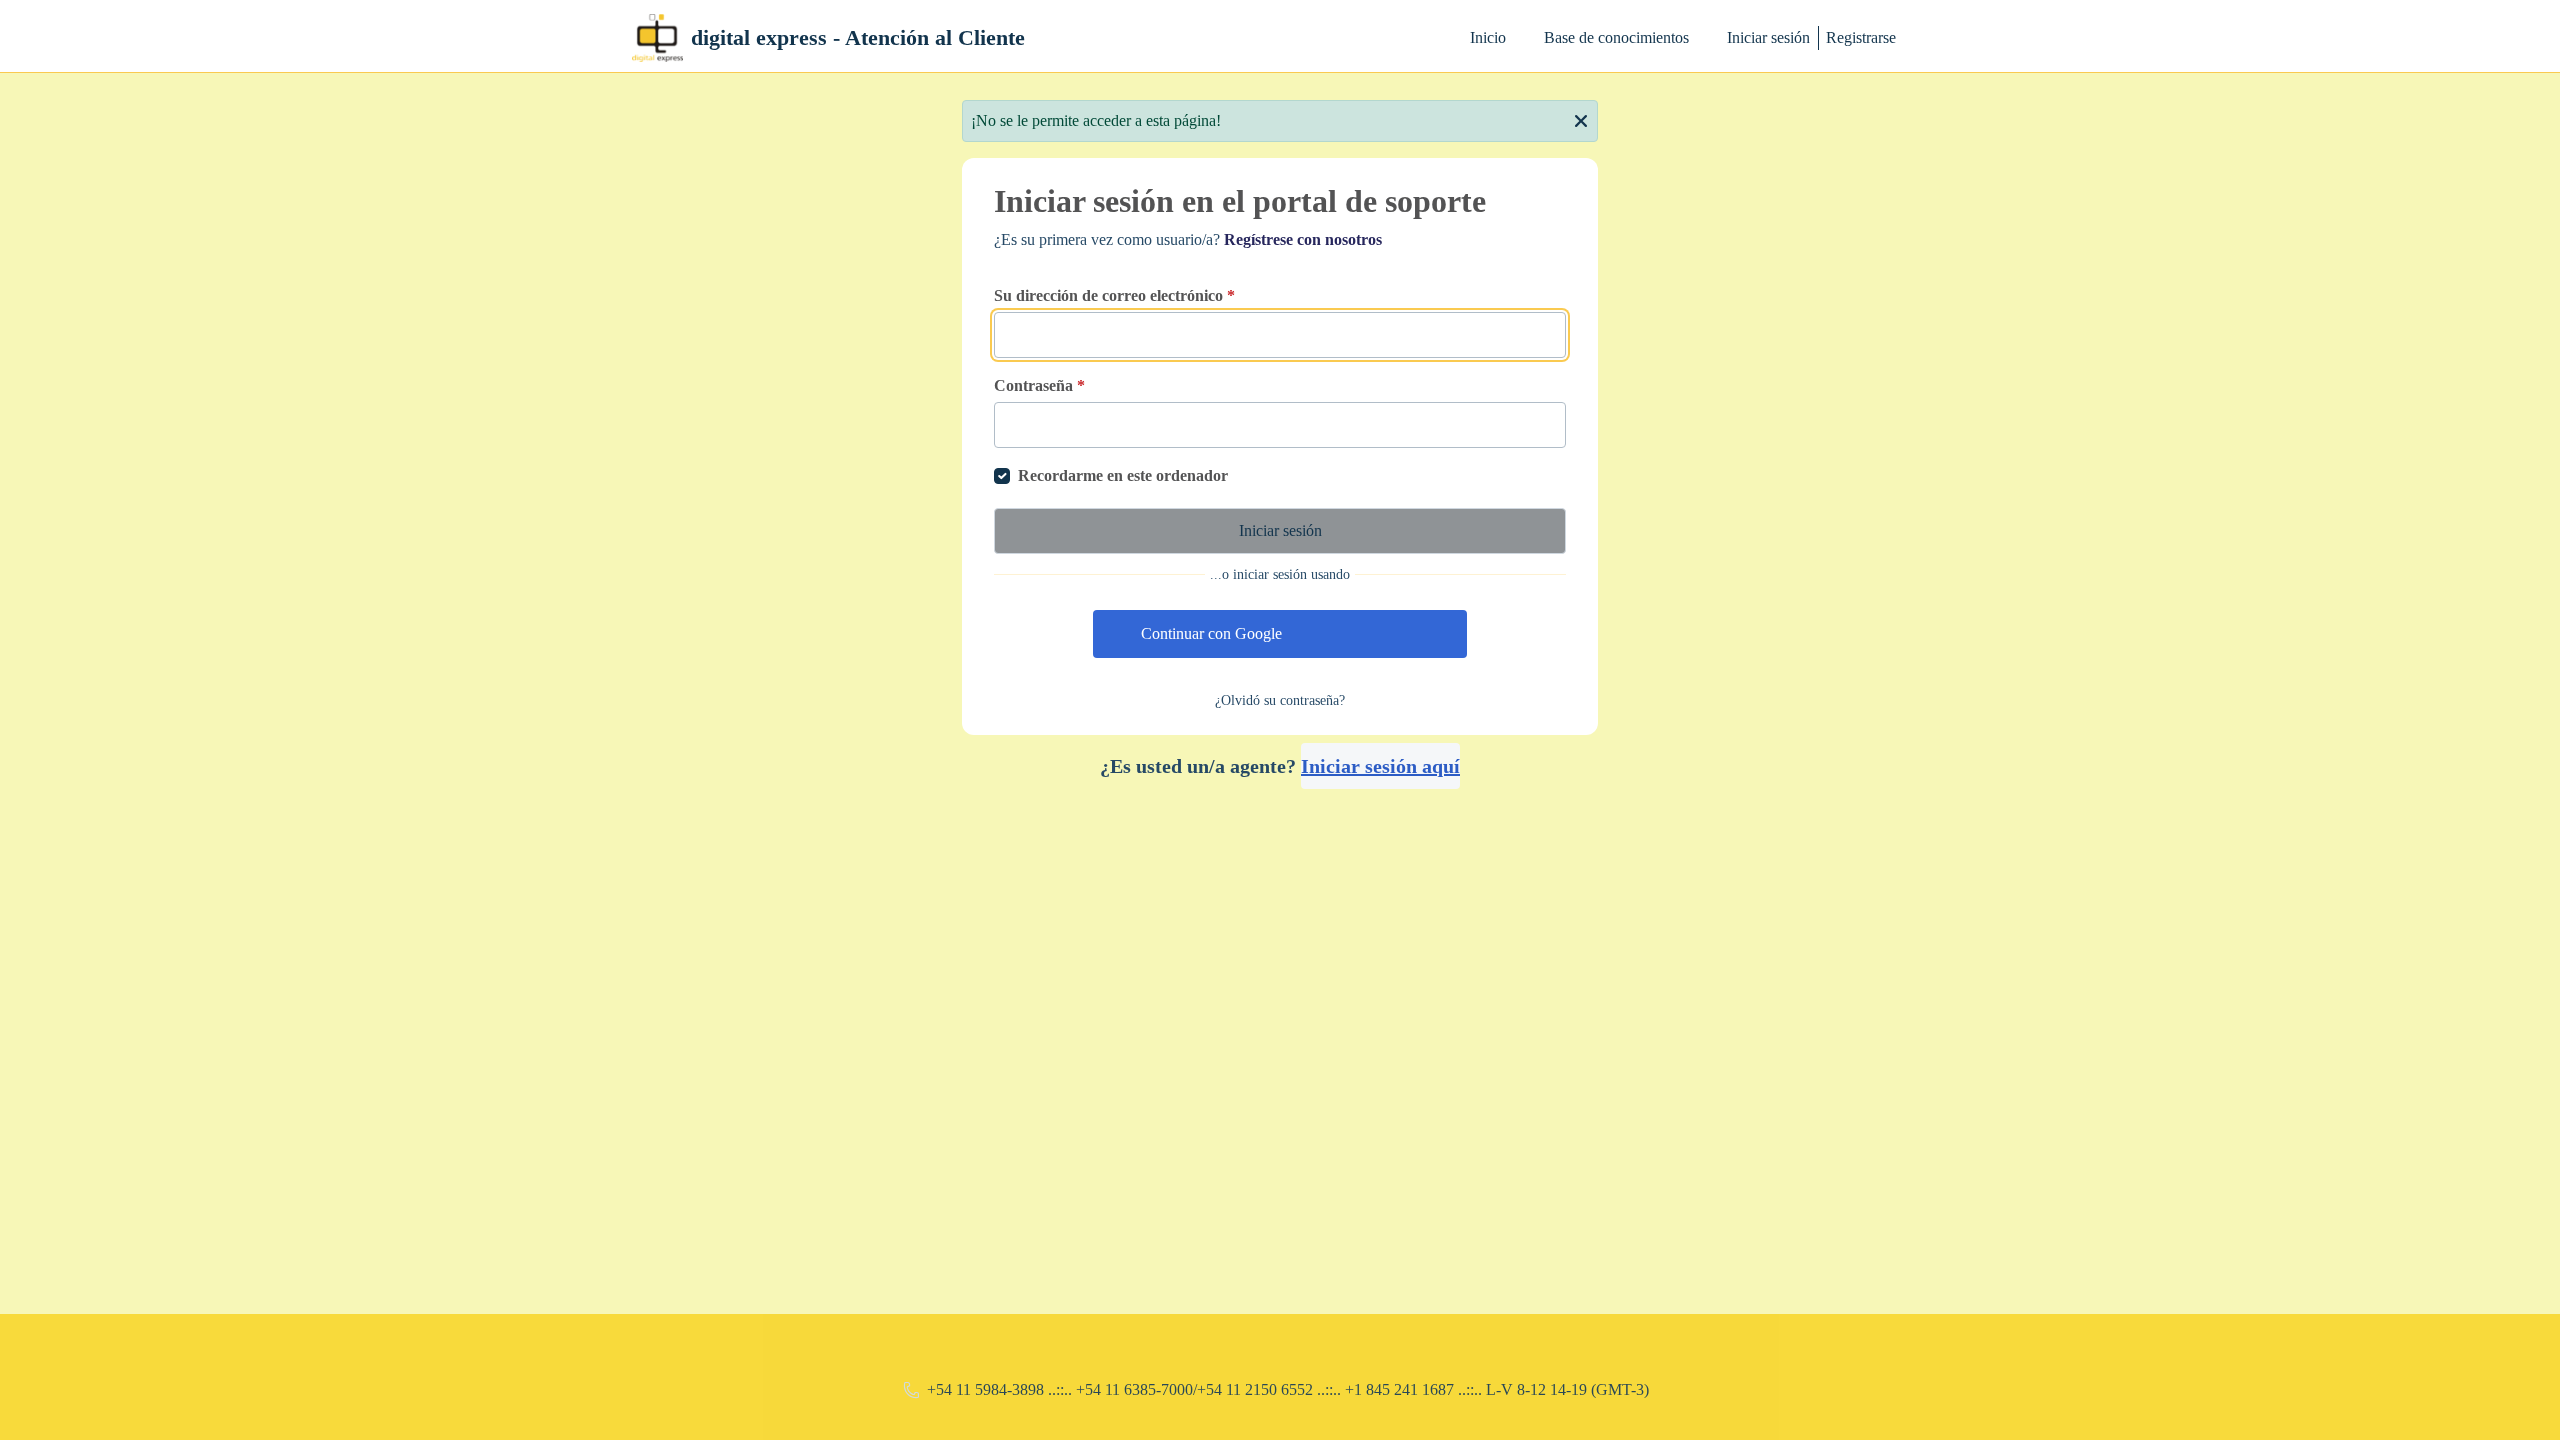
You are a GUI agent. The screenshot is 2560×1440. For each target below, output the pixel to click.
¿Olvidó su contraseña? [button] (1280, 700)
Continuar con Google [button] (1211, 633)
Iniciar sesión (1768, 37)
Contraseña (1039, 385)
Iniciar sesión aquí (1380, 766)
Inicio (1488, 37)
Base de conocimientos (1616, 37)
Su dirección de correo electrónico (1114, 295)
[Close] (1581, 119)
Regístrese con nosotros (1303, 239)
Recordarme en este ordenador (1123, 475)
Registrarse (1861, 37)
